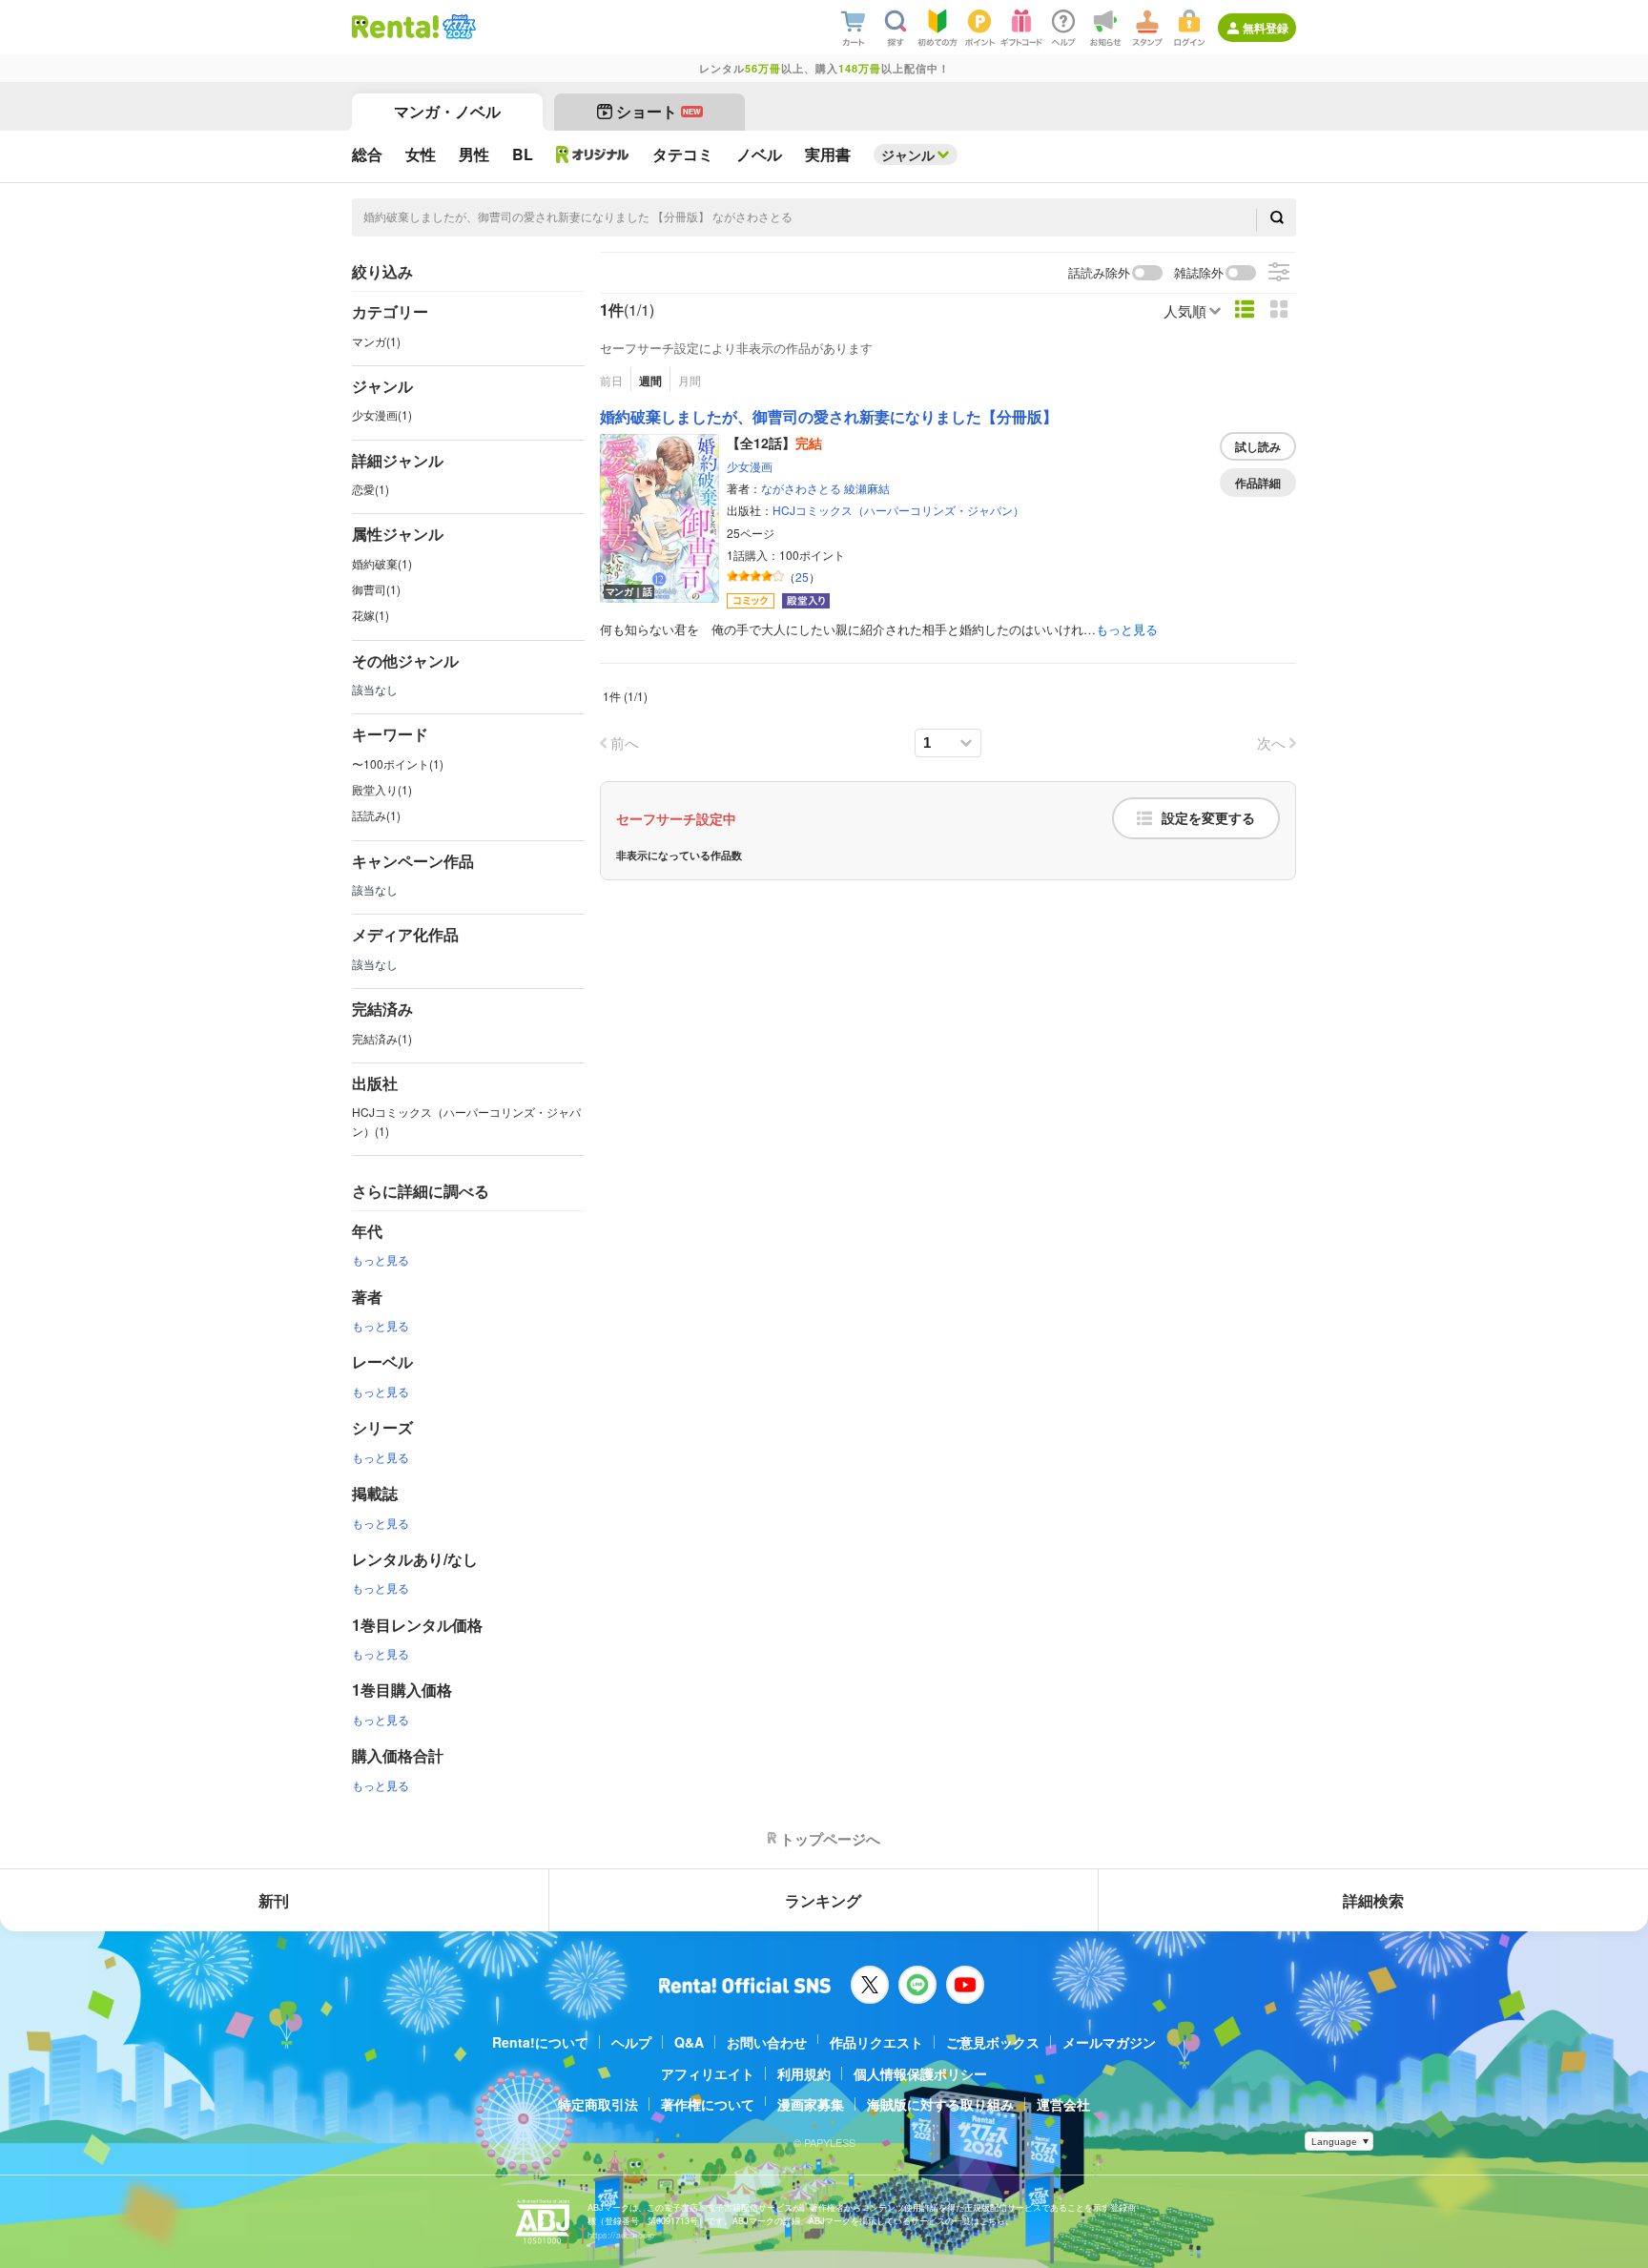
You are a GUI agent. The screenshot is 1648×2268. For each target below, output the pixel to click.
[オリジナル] (593, 155)
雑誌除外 (1199, 273)
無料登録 (1266, 28)
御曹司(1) (376, 589)
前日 (611, 380)
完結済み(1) (382, 1038)
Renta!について (540, 2042)
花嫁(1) (371, 615)
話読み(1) (376, 815)
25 (802, 577)
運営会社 (1063, 2104)
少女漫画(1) (382, 414)
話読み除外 (1099, 273)
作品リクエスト (876, 2042)
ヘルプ (631, 2042)
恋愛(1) (371, 489)
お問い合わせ (767, 2042)
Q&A (689, 2042)
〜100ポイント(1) (398, 763)
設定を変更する (1208, 818)
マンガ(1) (376, 341)
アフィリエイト (708, 2073)
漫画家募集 (811, 2104)
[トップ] (395, 27)
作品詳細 (1258, 483)
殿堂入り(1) (382, 789)
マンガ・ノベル (447, 111)
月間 (690, 380)
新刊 (274, 1900)
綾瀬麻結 (867, 488)
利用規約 (804, 2073)
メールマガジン (1109, 2042)
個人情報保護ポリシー (920, 2073)
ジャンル (908, 155)
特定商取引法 (598, 2104)
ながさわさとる (801, 488)
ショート (659, 111)
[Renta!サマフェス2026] (457, 27)
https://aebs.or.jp (621, 2235)
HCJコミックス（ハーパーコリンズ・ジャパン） (898, 510)
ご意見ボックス (993, 2042)
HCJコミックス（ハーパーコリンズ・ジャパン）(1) (466, 1121)
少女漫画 (750, 466)
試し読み (1258, 446)
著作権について (708, 2104)
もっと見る (381, 1259)
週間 (650, 381)
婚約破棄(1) (382, 563)
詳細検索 (1373, 1900)
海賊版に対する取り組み (940, 2104)
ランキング (823, 1900)
